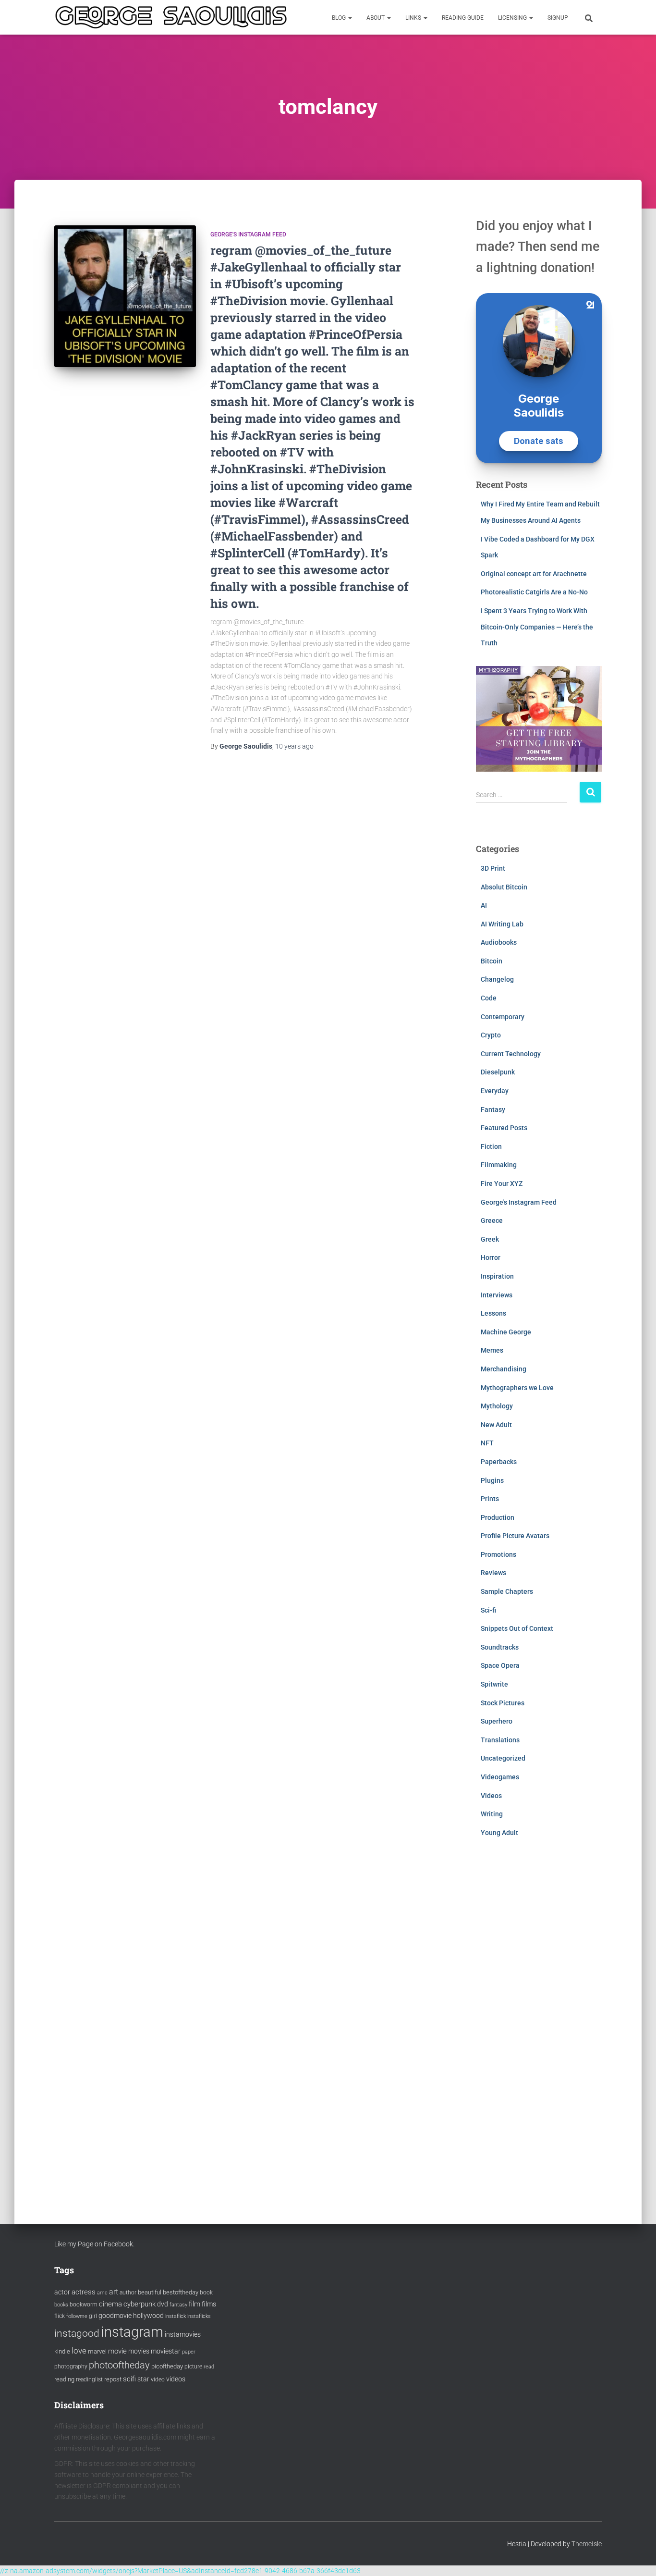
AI (484, 905)
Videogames (500, 1777)
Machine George (506, 1332)
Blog (340, 18)
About (376, 18)
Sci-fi (488, 1610)
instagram (132, 2332)
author (128, 2293)
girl (93, 2316)
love (79, 2351)
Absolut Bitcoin (504, 887)
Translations (500, 1740)
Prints (490, 1499)
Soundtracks (500, 1647)
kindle (62, 2351)
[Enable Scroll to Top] (637, 2557)
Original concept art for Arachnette (534, 574)
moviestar (166, 2351)
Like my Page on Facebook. (94, 2244)
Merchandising (504, 1369)
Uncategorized (503, 1758)
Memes (492, 1350)
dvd (163, 2304)
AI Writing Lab (502, 924)
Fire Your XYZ (502, 1183)
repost (113, 2379)
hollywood (148, 2316)
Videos (491, 1796)
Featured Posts (504, 1128)
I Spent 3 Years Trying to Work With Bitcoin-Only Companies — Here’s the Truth (537, 627)
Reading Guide (463, 18)
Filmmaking (499, 1165)
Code (489, 998)
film (194, 2304)
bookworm (84, 2305)
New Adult (496, 1425)
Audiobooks (499, 942)
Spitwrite (494, 1684)
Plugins (492, 1480)
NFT (487, 1443)
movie (117, 2351)
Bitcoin (492, 961)
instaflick (176, 2316)
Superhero (497, 1721)
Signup (558, 18)
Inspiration (497, 1276)
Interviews (497, 1295)
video (158, 2379)
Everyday (495, 1091)
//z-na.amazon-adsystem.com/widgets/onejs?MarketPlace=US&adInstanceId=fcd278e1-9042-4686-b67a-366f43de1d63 (180, 2571)
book (206, 2293)
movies (139, 2351)
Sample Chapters (507, 1591)
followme (77, 2316)
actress (84, 2292)
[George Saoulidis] (171, 17)
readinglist (89, 2379)
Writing (492, 1814)
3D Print (493, 868)
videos (176, 2379)
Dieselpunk (498, 1072)
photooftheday (119, 2365)
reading (64, 2379)
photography (71, 2366)
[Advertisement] (539, 2021)
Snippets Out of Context (517, 1628)
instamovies (183, 2334)
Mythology (497, 1406)
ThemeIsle (587, 2544)
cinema (110, 2304)
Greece (492, 1220)
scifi (129, 2379)
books (61, 2305)
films (209, 2304)
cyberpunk (140, 2304)
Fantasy (493, 1109)
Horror (491, 1257)
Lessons (493, 1313)
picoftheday (167, 2366)
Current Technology (511, 1054)
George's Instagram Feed (248, 234)
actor (62, 2292)
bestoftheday (181, 2292)
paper (189, 2352)
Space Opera (500, 1665)
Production (498, 1517)
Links (414, 18)
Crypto (491, 1035)
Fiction (491, 1146)
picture (193, 2366)
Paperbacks (499, 1462)
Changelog (497, 979)
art (114, 2292)
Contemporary (503, 1017)
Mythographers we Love (517, 1388)
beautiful (150, 2292)
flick (60, 2316)
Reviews (493, 1573)
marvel (97, 2351)
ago (294, 746)
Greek (490, 1239)
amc (102, 2293)
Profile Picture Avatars (515, 1536)
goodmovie (115, 2316)
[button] (350, 18)
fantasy (178, 2305)
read (209, 2367)
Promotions (498, 1554)
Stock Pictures (503, 1703)
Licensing (513, 18)
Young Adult (499, 1833)
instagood (77, 2333)
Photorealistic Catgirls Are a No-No (534, 592)
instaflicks (199, 2316)
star (143, 2379)
